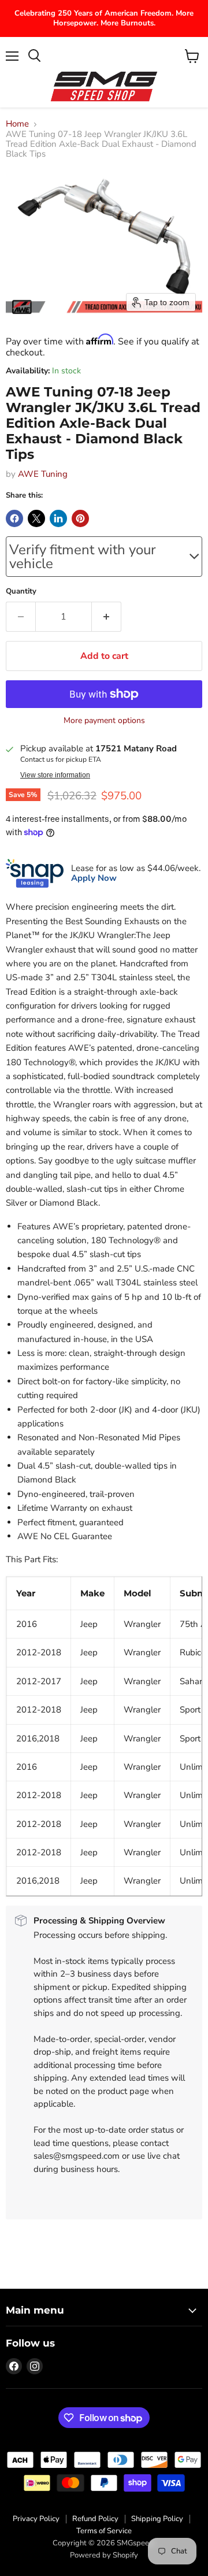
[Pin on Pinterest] (80, 518)
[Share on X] (36, 518)
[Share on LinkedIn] (58, 518)
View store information (55, 775)
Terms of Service (104, 2531)
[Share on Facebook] (14, 518)
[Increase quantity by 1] (107, 617)
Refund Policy (95, 2519)
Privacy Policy (36, 2519)
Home (17, 124)
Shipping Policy (157, 2519)
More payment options (104, 721)
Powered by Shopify (104, 2555)
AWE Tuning (43, 474)
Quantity (21, 592)
